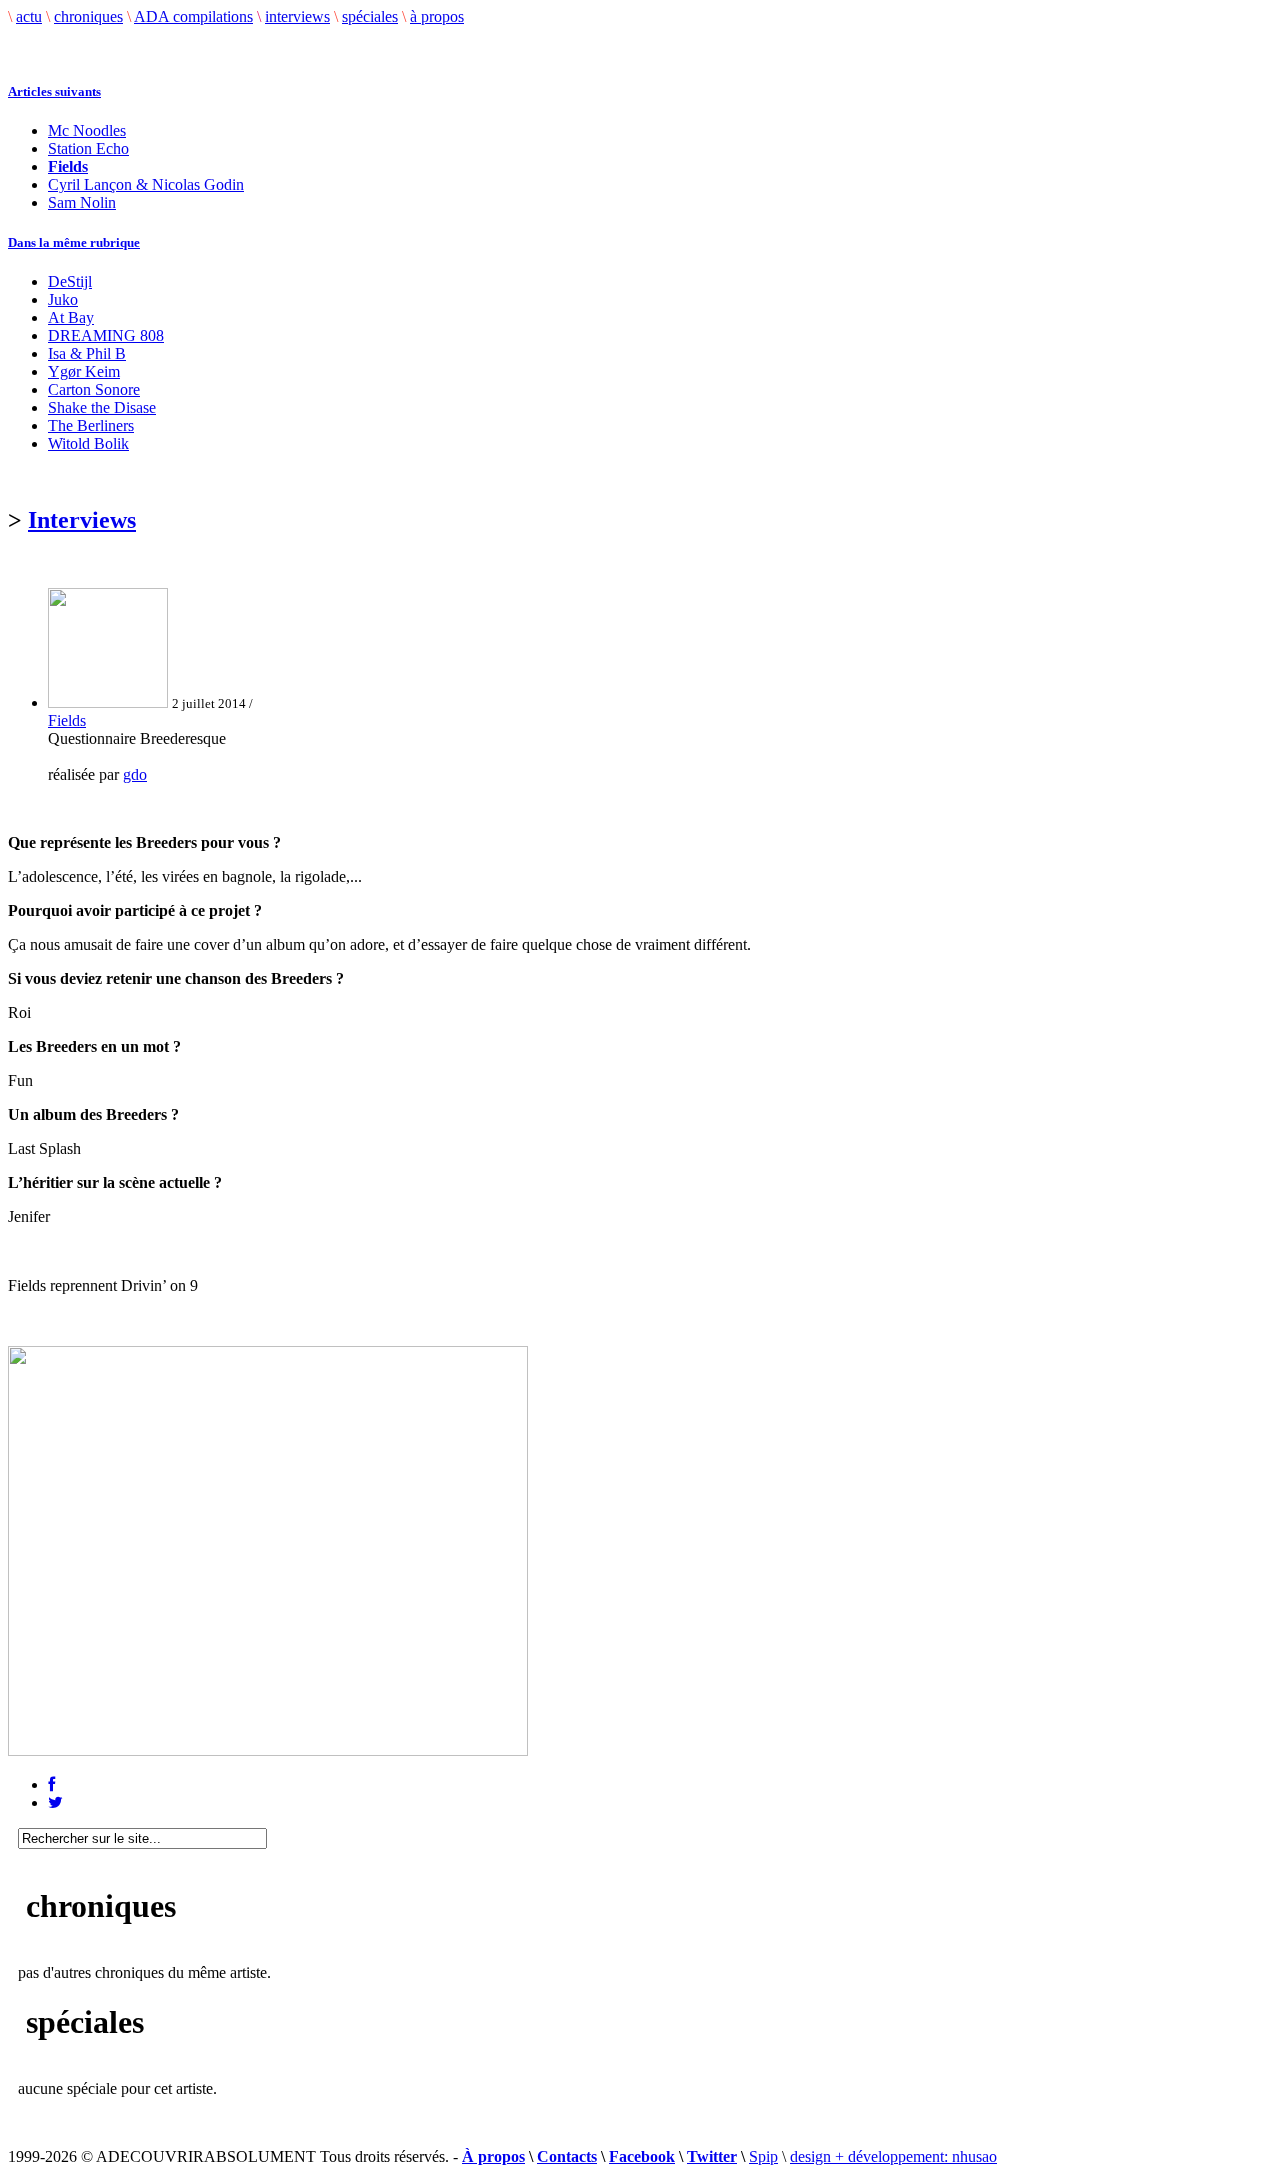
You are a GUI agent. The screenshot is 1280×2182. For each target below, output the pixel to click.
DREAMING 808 (106, 335)
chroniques (88, 16)
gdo (135, 774)
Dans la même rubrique (74, 242)
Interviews (82, 520)
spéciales (370, 16)
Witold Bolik (88, 443)
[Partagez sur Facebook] (51, 1784)
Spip (763, 2156)
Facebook (642, 2156)
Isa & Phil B (87, 353)
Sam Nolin (82, 202)
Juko (63, 299)
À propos (493, 2156)
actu (29, 16)
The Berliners (91, 425)
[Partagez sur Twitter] (55, 1802)
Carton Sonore (94, 389)
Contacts (567, 2156)
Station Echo (88, 148)
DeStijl (70, 281)
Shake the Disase (102, 407)
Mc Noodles (87, 130)
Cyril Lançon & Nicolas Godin (146, 184)
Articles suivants (54, 91)
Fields (67, 720)
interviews (297, 16)
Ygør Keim (84, 371)
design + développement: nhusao (893, 2156)
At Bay (71, 317)
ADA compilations (193, 16)
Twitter (712, 2156)
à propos (437, 16)
